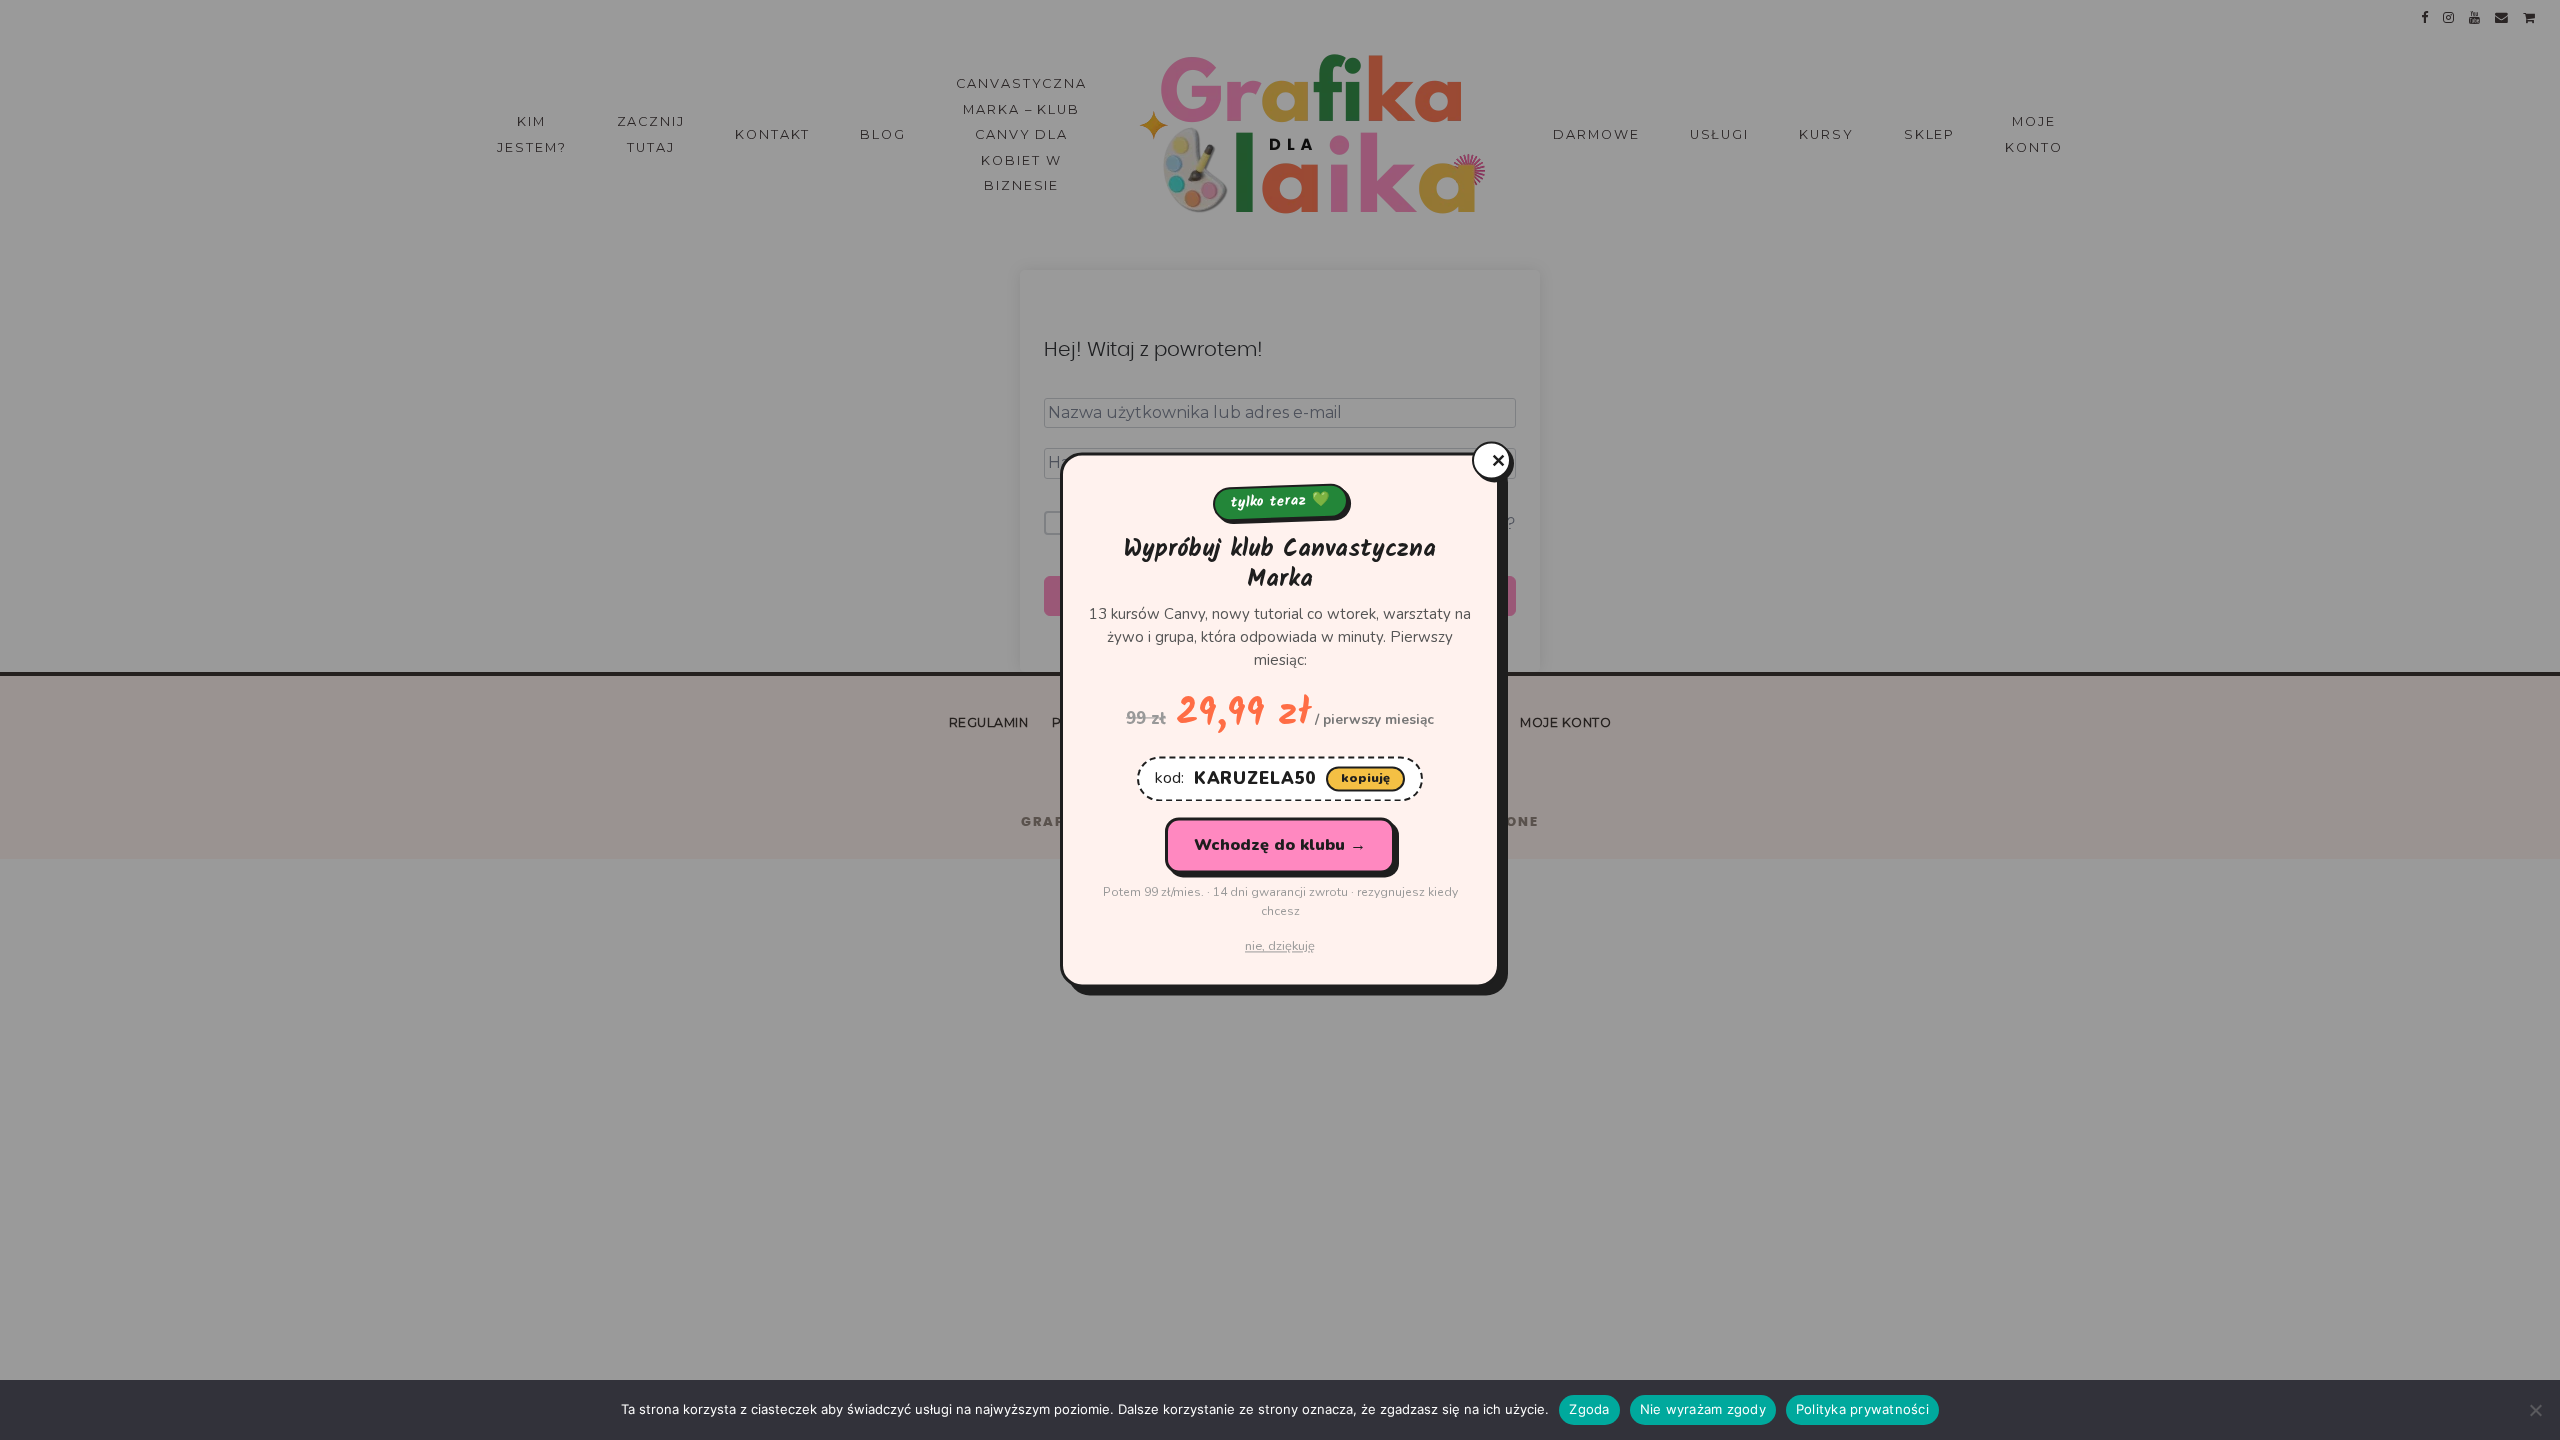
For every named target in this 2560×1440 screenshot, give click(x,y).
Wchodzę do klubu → (1280, 845)
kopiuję (1365, 778)
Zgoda (1589, 1409)
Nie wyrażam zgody (1703, 1409)
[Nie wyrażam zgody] (2535, 1410)
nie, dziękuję (1280, 947)
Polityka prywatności (1862, 1409)
